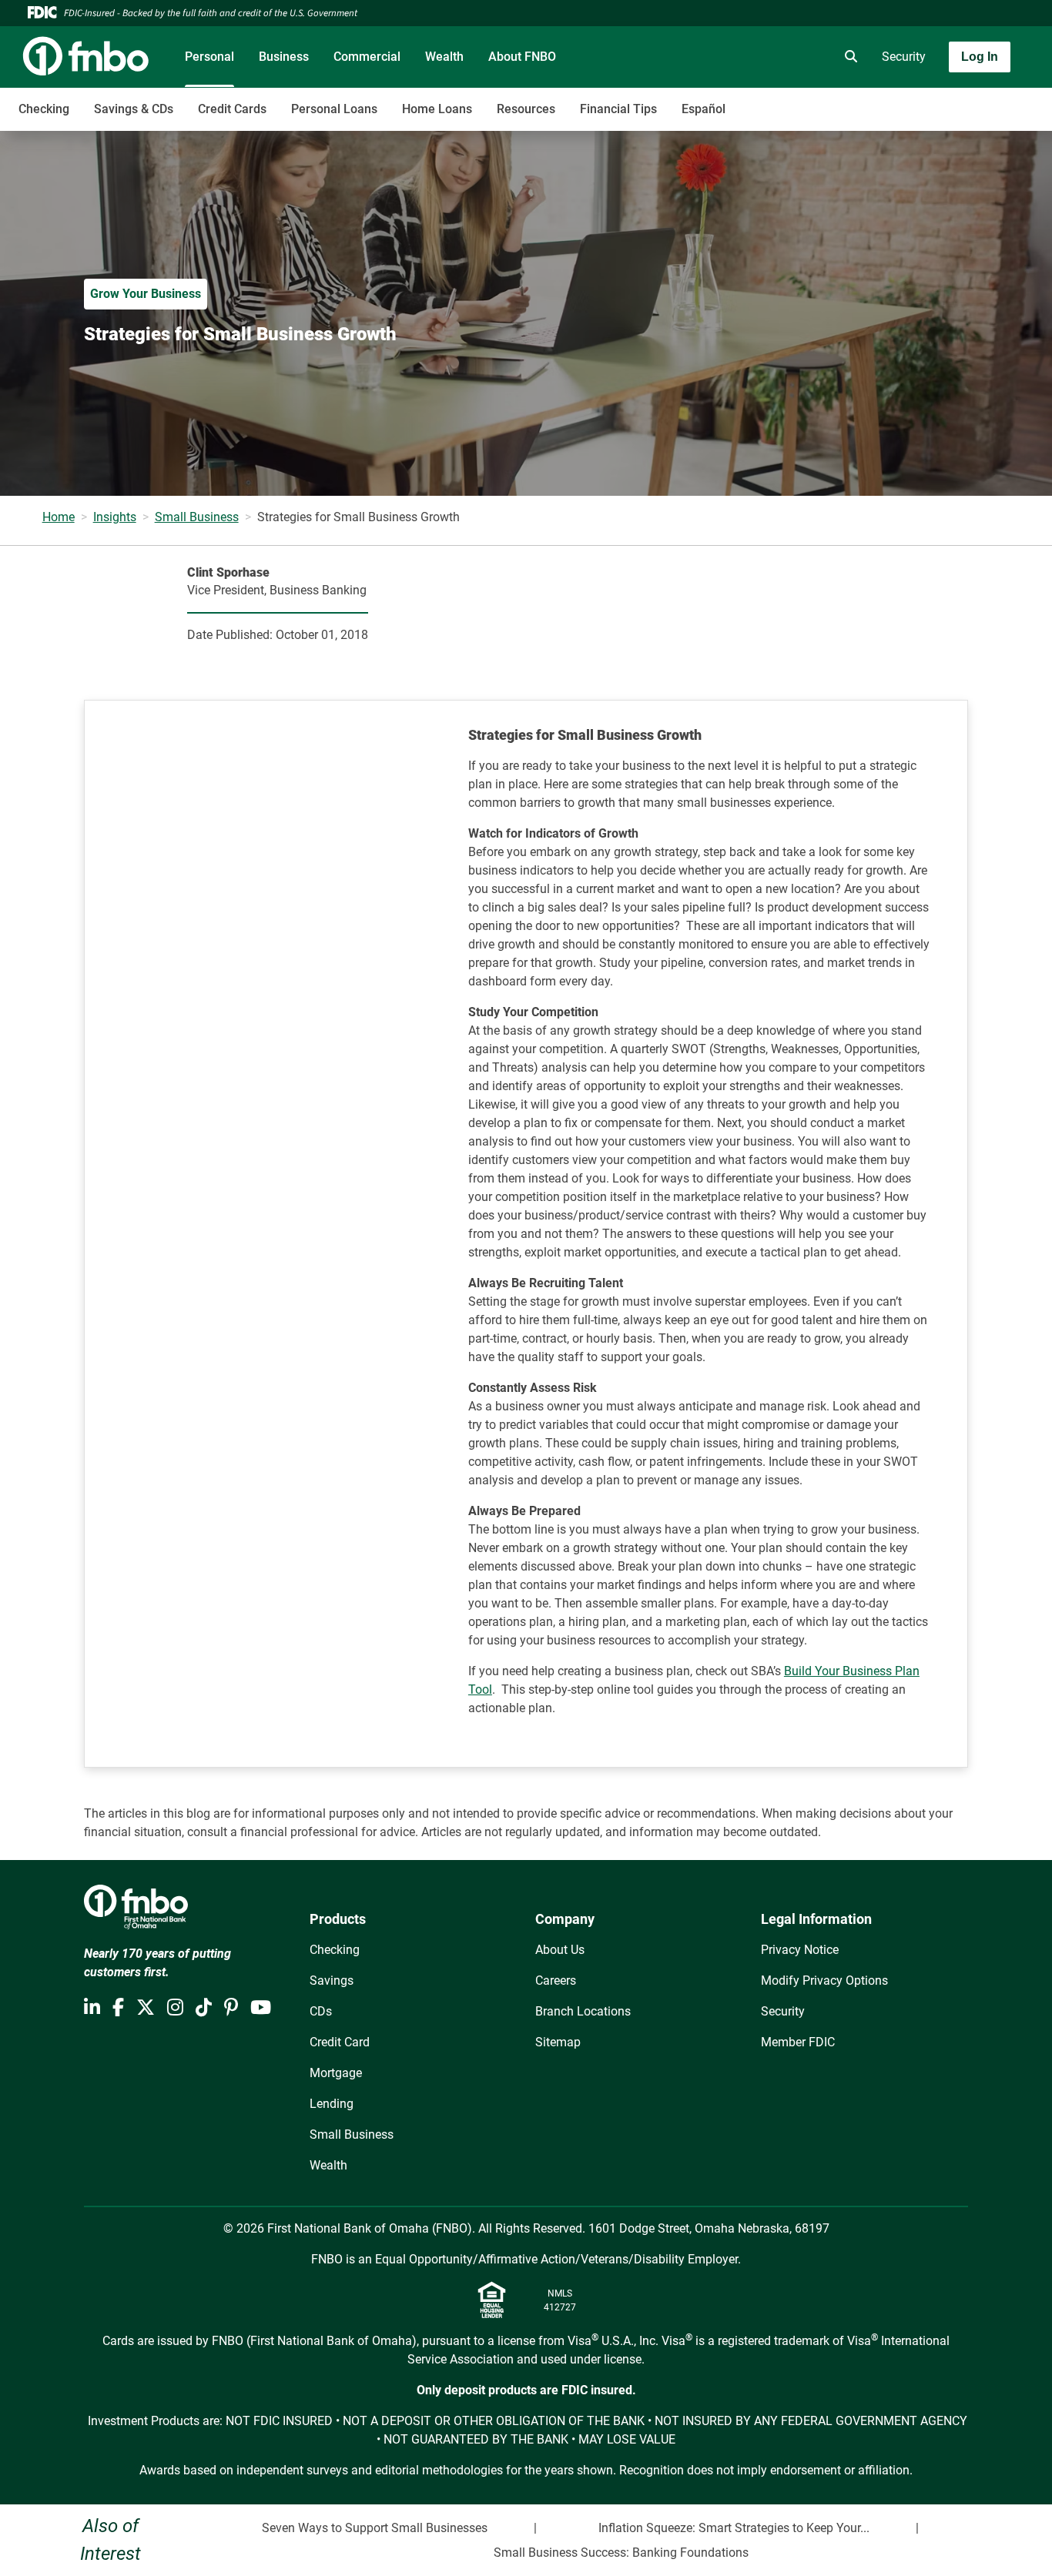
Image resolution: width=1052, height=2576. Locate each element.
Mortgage (336, 2073)
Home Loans (437, 109)
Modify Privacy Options (824, 1981)
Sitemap (558, 2042)
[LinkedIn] (92, 2008)
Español (704, 109)
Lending (332, 2104)
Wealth (444, 57)
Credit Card (340, 2042)
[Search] (848, 57)
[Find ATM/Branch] (719, 57)
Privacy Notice (800, 1950)
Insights (115, 517)
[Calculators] (805, 57)
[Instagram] (175, 2008)
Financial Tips (618, 109)
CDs (321, 2011)
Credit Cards (232, 109)
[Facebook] (118, 2008)
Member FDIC (798, 2042)
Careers (556, 1981)
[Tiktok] (204, 2008)
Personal (209, 57)
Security (904, 57)
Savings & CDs (134, 109)
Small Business (197, 517)
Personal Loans (334, 109)
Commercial (367, 57)
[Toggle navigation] (930, 101)
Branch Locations (583, 2011)
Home (59, 517)
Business (284, 57)
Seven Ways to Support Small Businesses (375, 2528)
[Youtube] (261, 2008)
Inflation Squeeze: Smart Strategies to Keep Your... (734, 2528)
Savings (332, 1981)
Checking (44, 109)
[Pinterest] (231, 2008)
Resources (526, 109)
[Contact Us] (762, 57)
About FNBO (522, 57)
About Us (560, 1950)
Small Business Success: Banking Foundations (621, 2553)
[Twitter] (146, 2008)
